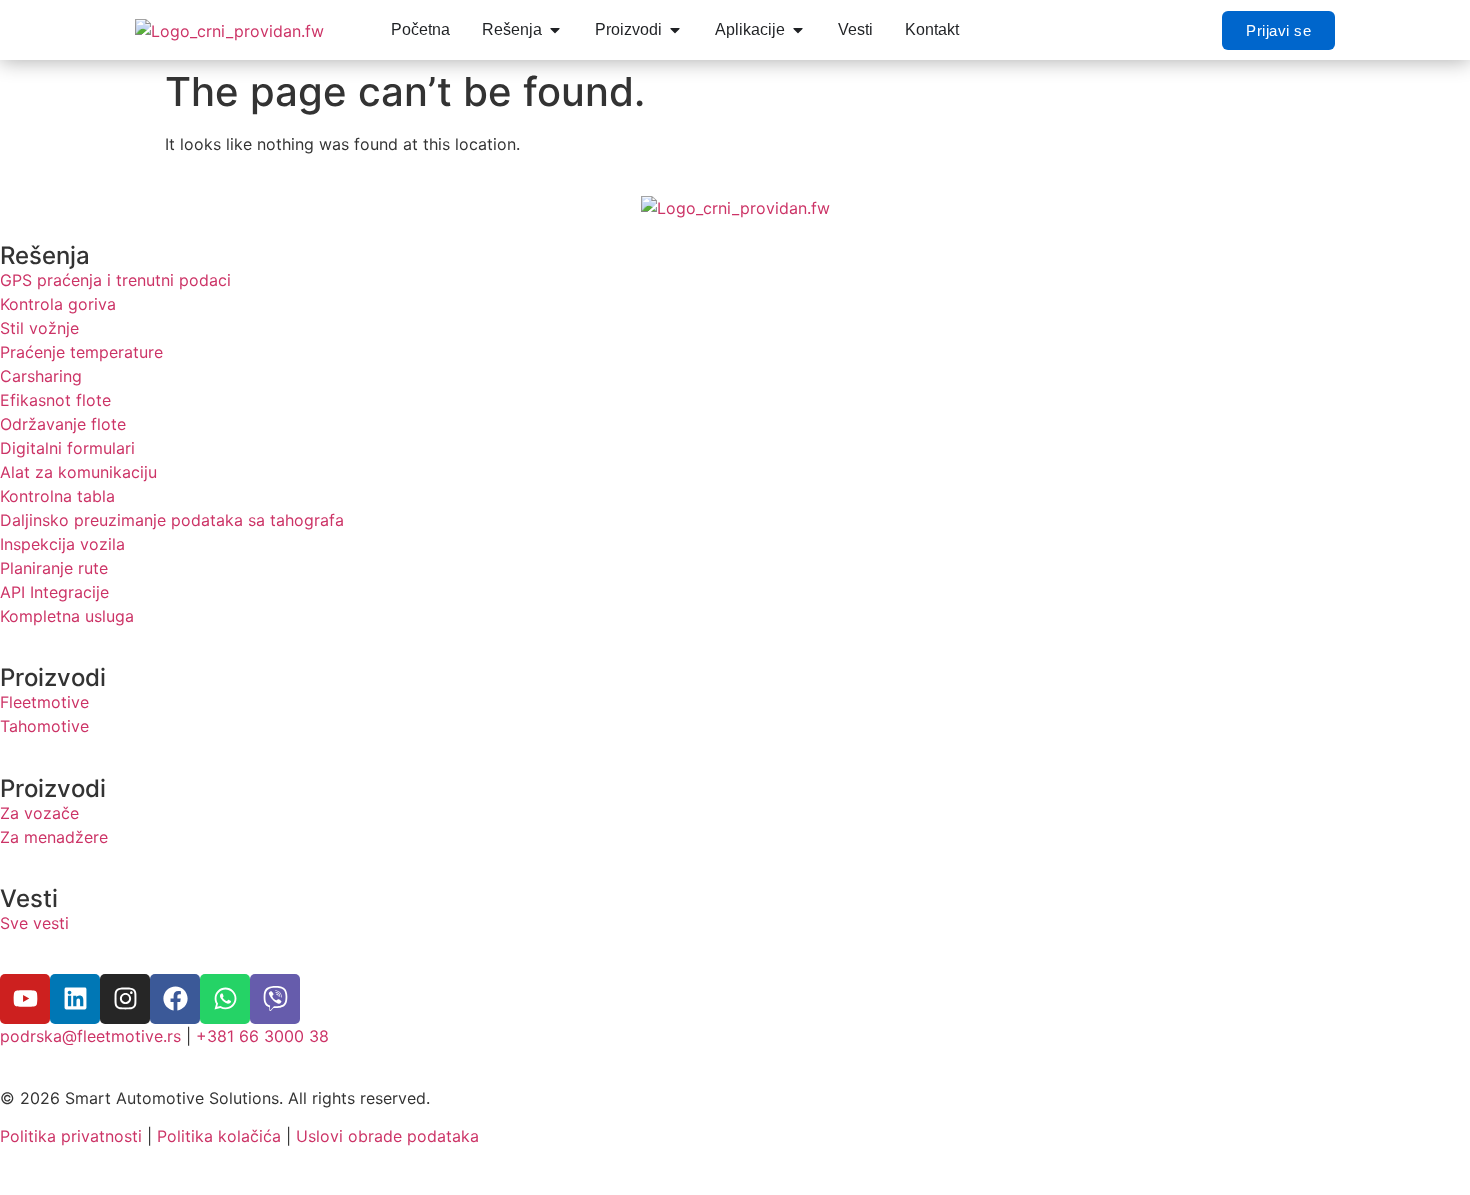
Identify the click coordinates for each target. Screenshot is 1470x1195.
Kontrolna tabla (57, 496)
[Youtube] (25, 999)
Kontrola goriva (58, 304)
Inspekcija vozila (62, 544)
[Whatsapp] (225, 999)
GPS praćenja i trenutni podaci (115, 280)
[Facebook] (175, 999)
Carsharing (41, 376)
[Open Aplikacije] (798, 30)
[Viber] (275, 999)
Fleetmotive (44, 702)
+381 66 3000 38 (262, 1036)
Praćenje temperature (81, 352)
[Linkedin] (75, 999)
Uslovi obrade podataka (387, 1136)
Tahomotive (44, 726)
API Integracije (54, 592)
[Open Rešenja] (555, 30)
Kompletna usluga (67, 616)
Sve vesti (34, 923)
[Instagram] (125, 999)
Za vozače (39, 813)
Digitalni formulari (67, 448)
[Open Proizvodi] (675, 30)
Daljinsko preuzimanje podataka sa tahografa (172, 520)
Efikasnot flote (55, 400)
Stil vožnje (39, 328)
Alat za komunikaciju (78, 472)
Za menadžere (54, 837)
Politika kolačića (219, 1136)
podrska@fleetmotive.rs (90, 1036)
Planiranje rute (54, 568)
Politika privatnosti (71, 1136)
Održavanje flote (63, 424)
